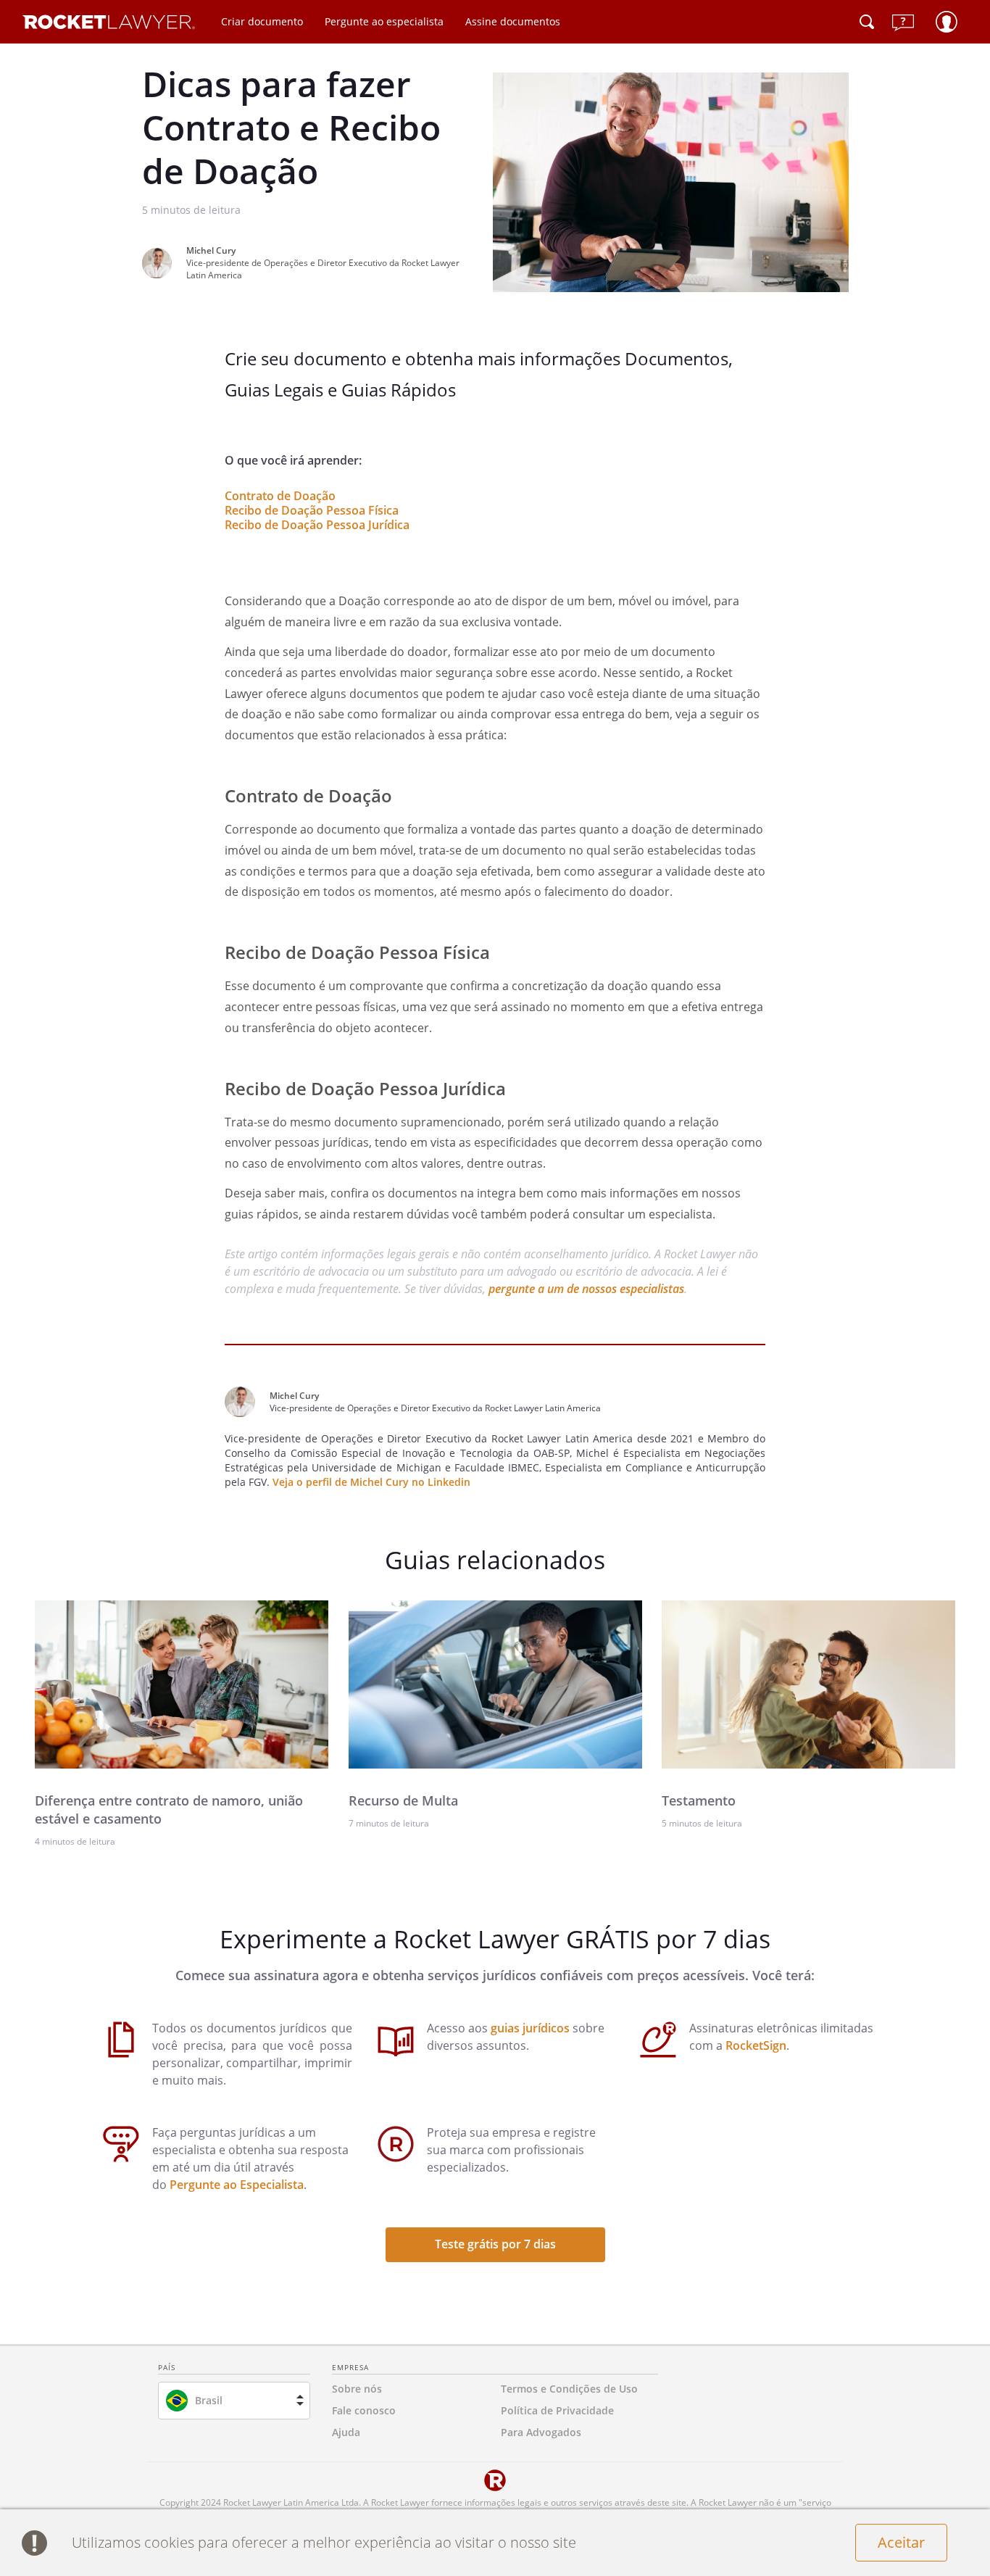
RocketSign (756, 2045)
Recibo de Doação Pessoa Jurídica (317, 525)
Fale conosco (364, 2410)
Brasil (209, 2400)
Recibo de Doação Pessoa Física (312, 510)
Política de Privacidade (557, 2410)
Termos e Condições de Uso (569, 2389)
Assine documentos (513, 21)
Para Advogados (541, 2432)
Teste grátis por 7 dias (495, 2244)
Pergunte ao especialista (384, 21)
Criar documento (262, 21)
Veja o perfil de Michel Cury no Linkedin (371, 1482)
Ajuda (346, 2432)
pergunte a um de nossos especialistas (586, 1289)
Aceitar (901, 2542)
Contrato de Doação (280, 496)
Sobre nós (357, 2389)
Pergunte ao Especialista (237, 2185)
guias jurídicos (530, 2028)
